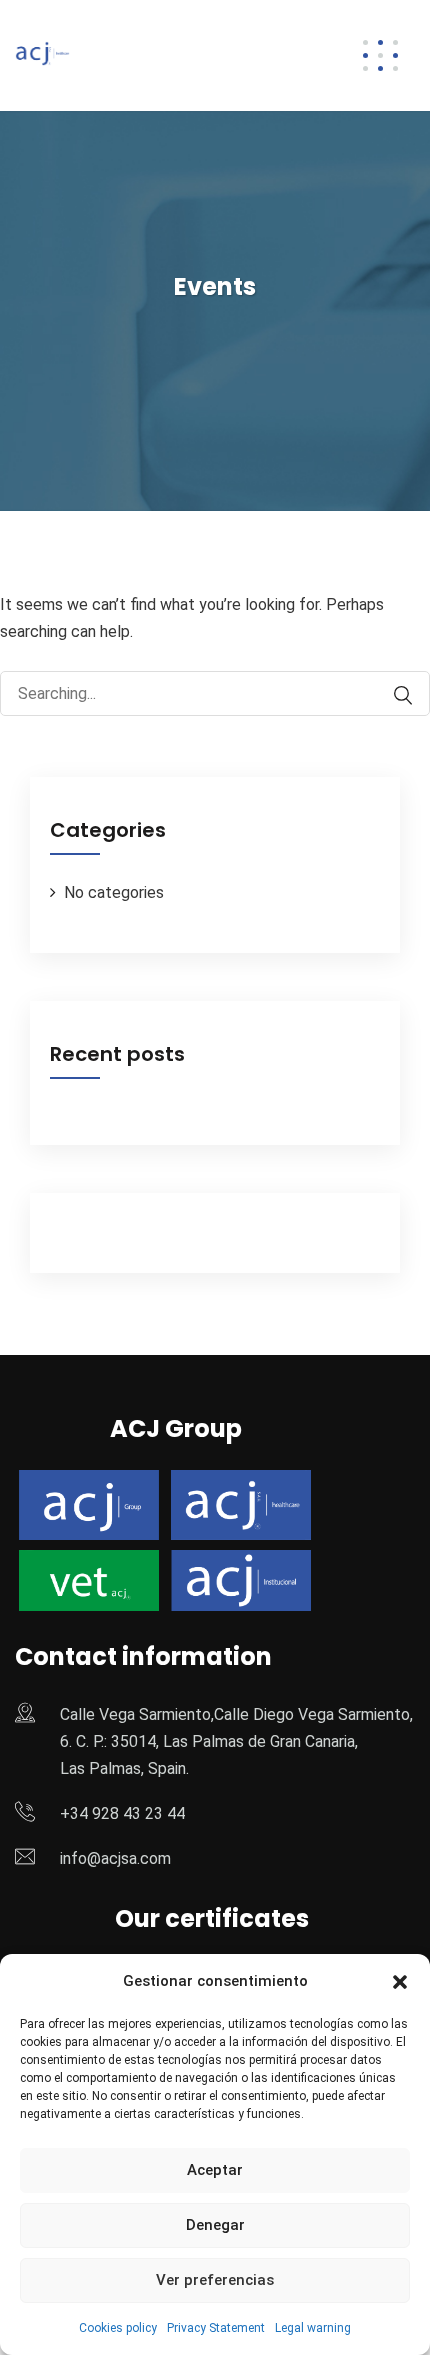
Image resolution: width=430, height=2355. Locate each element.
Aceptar (215, 2170)
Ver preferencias (215, 2280)
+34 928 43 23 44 (122, 1813)
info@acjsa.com (115, 1858)
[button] (400, 1982)
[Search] (393, 695)
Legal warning (313, 2328)
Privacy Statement (216, 2328)
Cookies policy (118, 2328)
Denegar (215, 2225)
